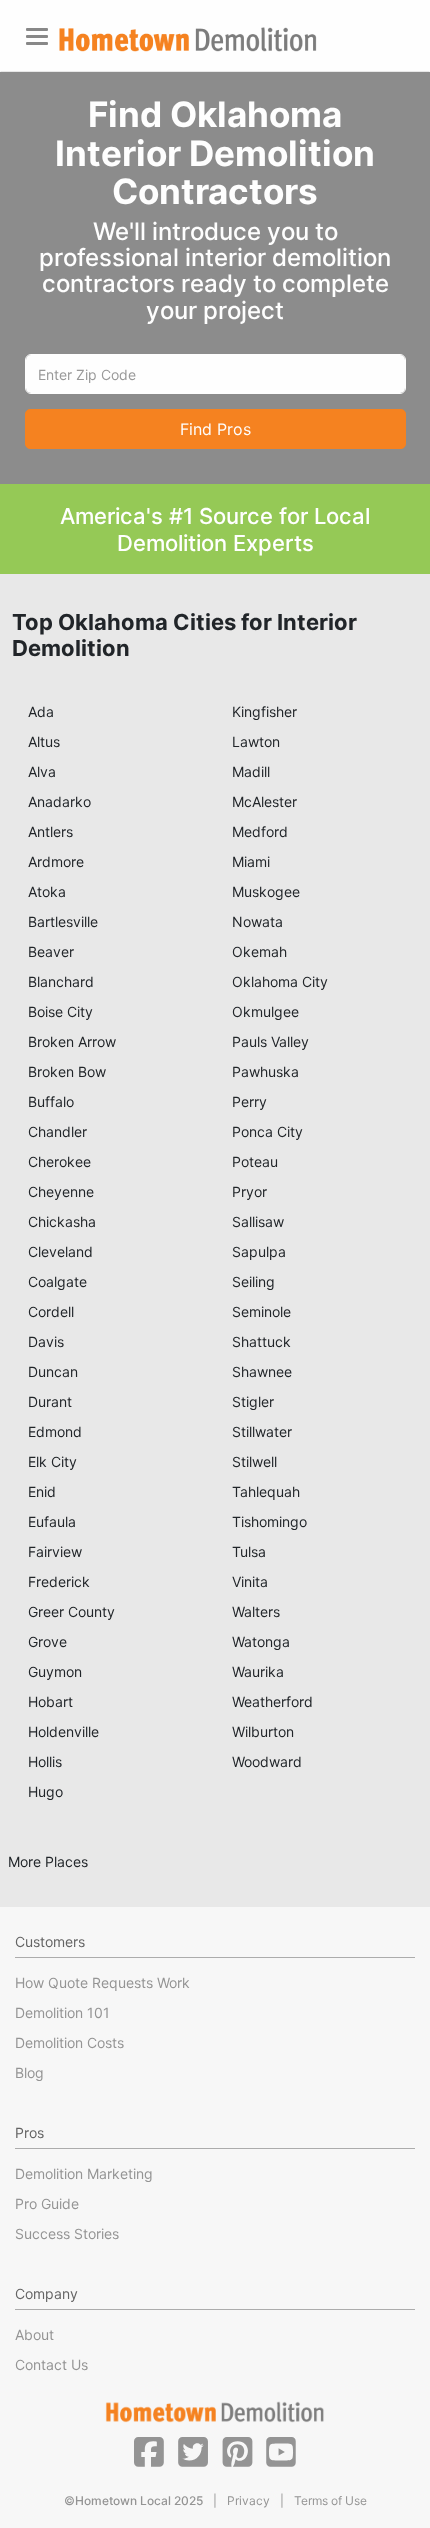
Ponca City (267, 1131)
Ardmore (56, 861)
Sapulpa (259, 1251)
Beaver (51, 951)
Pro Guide (47, 2203)
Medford (260, 831)
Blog (29, 2072)
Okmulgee (265, 1011)
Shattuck (261, 1341)
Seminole (261, 1311)
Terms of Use (330, 2500)
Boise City (60, 1011)
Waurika (258, 1671)
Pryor (249, 1191)
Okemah (259, 951)
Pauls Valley (270, 1041)
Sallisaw (258, 1221)
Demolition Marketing (84, 2173)
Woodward (267, 1761)
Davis (46, 1341)
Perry (249, 1101)
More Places (48, 1861)
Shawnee (262, 1371)
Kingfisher (264, 711)
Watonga (261, 1641)
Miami (251, 861)
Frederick (59, 1581)
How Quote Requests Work (102, 1982)
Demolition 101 (62, 2012)
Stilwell (254, 1461)
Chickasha (62, 1221)
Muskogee (266, 891)
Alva (42, 771)
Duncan (53, 1371)
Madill (251, 771)
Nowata (257, 921)
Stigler (253, 1401)
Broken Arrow (72, 1041)
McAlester (264, 801)
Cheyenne (61, 1191)
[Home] (188, 39)
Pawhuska (265, 1071)
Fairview (55, 1551)
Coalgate (57, 1281)
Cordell (51, 1311)
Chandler (57, 1131)
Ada (41, 711)
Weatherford (272, 1701)
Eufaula (52, 1521)
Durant (50, 1401)
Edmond (55, 1431)
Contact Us (51, 2364)
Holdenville (63, 1731)
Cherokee (59, 1161)
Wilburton (263, 1731)
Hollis (45, 1761)
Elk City (52, 1461)
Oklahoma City (280, 981)
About (34, 2334)
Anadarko (59, 801)
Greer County (71, 1611)
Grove (47, 1641)
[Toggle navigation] (37, 36)
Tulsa (249, 1551)
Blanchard (61, 981)
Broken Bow (67, 1071)
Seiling (253, 1281)
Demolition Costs (69, 2042)
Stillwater (262, 1431)
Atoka (47, 891)
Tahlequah (266, 1491)
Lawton (256, 741)
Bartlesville (63, 921)
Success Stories (67, 2233)
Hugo (45, 1791)
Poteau (255, 1161)
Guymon (55, 1671)
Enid (42, 1491)
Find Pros (215, 429)
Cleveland (60, 1251)
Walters (256, 1611)
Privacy (248, 2500)
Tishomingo (269, 1521)
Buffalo (51, 1101)
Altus (44, 741)
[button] (149, 2451)
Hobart (50, 1701)
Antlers (50, 831)
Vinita (250, 1581)
